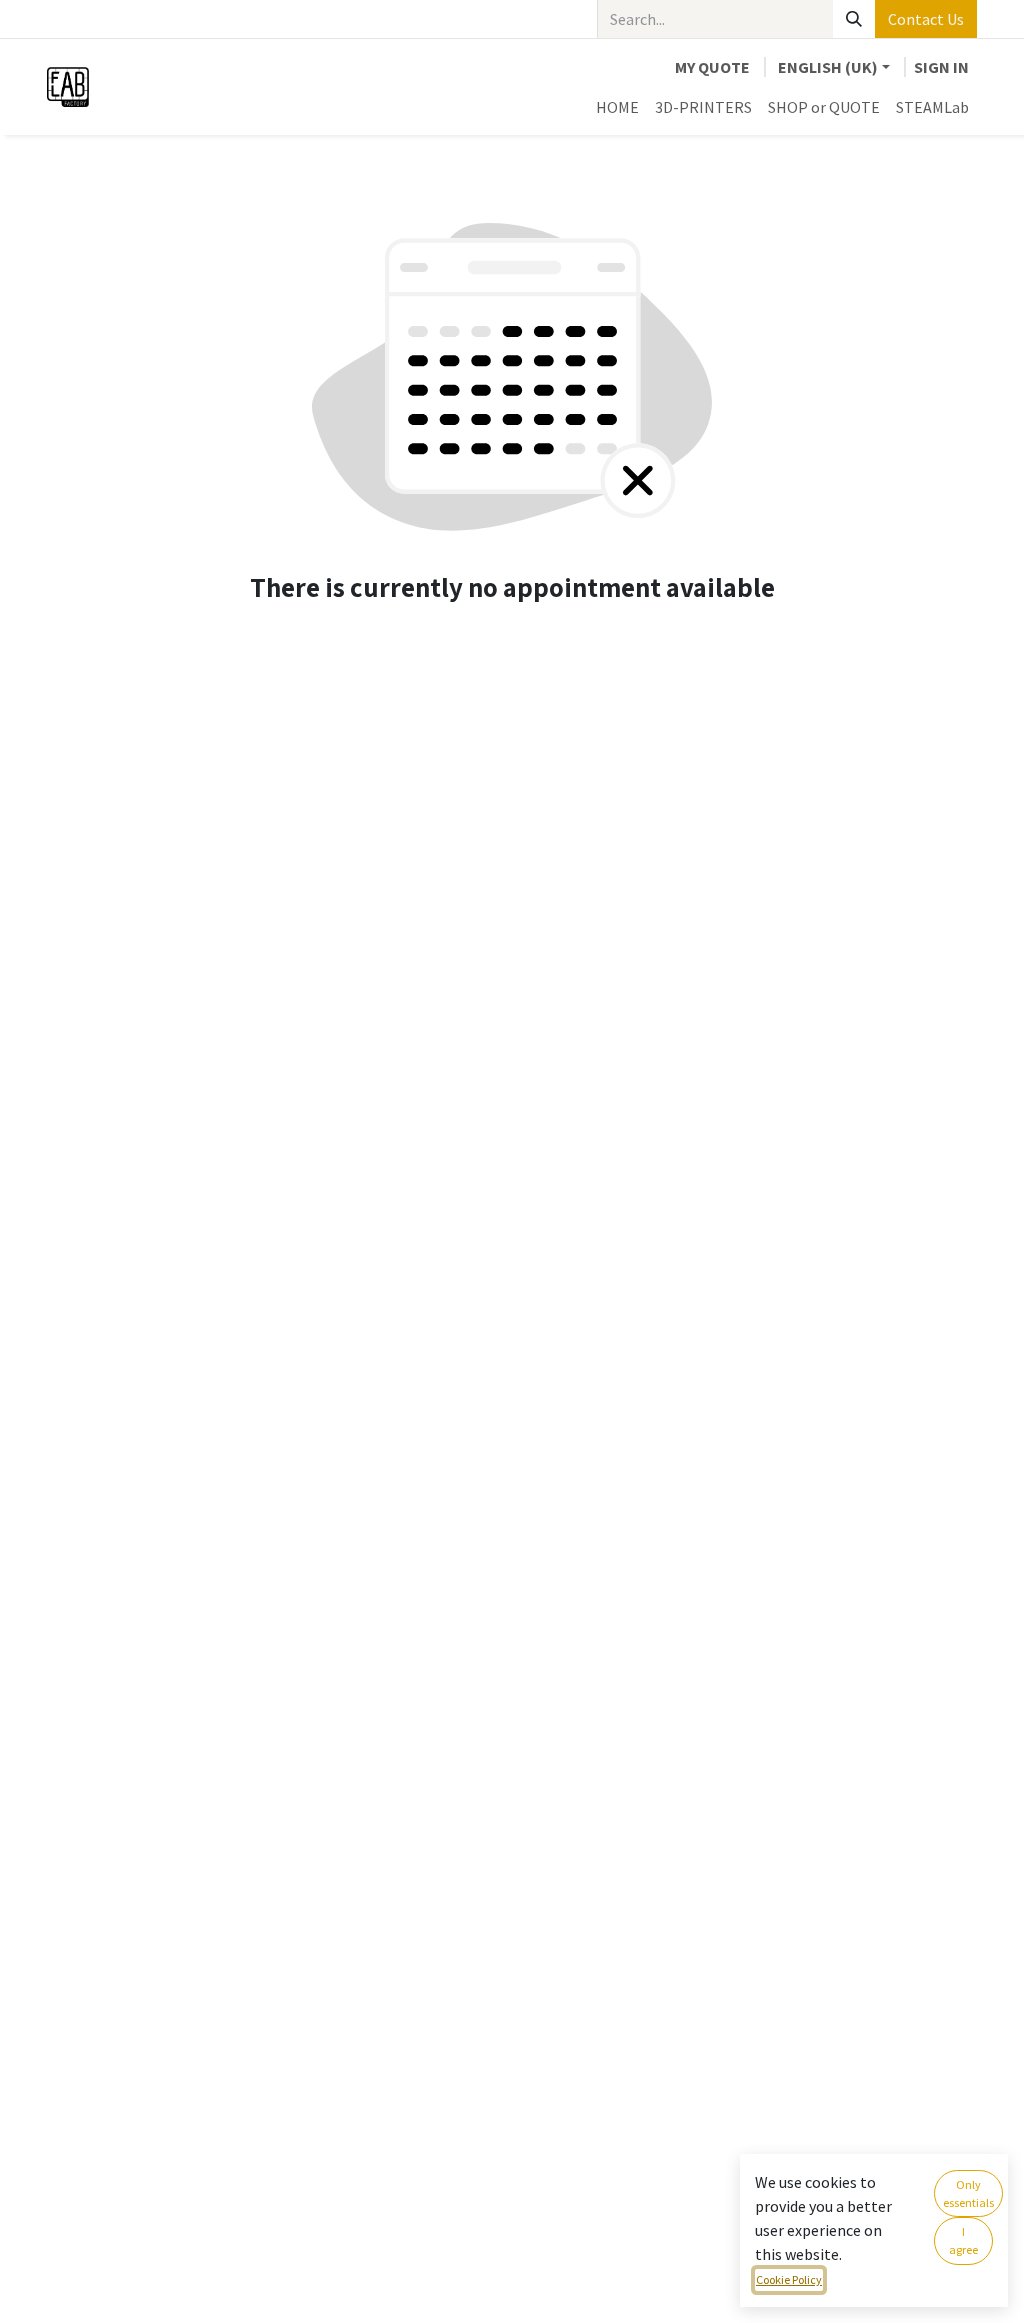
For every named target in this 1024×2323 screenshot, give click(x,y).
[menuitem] (617, 107)
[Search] (854, 19)
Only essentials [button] (968, 2193)
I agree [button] (963, 2240)
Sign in (941, 67)
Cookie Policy (789, 2279)
